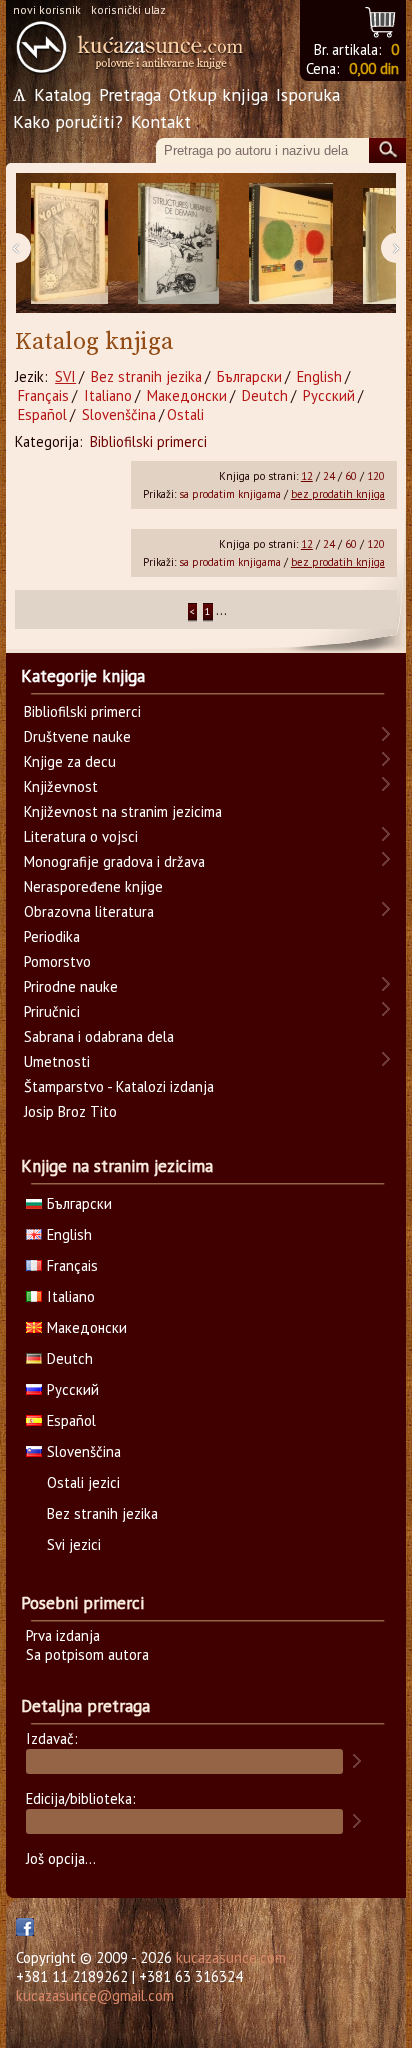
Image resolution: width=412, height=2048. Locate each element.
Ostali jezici (83, 1482)
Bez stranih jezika (146, 376)
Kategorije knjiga (83, 676)
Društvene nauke (77, 736)
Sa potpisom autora (87, 1654)
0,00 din (374, 68)
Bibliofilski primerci (148, 441)
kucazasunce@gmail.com (95, 1995)
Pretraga (130, 94)
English (319, 376)
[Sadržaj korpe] (381, 19)
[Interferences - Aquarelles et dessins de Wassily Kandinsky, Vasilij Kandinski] (291, 243)
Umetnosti (57, 1061)
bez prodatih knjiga (338, 494)
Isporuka (308, 94)
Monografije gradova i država (114, 861)
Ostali (185, 414)
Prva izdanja (63, 1635)
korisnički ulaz (128, 9)
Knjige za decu (70, 761)
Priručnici (52, 1011)
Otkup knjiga (218, 94)
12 (307, 476)
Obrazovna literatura (89, 911)
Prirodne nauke (71, 986)
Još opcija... (61, 1858)
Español (42, 414)
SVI (65, 376)
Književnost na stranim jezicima (123, 811)
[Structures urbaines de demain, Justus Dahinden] (178, 243)
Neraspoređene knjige (93, 886)
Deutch (265, 395)
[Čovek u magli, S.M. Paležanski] (69, 243)
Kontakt (161, 121)
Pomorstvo (57, 961)
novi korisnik (47, 9)
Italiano (108, 395)
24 (329, 476)
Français (43, 395)
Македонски (187, 395)
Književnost (61, 786)
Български (249, 376)
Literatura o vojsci (81, 836)
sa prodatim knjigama (230, 494)
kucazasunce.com (231, 1957)
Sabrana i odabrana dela (99, 1036)
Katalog (62, 94)
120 (376, 476)
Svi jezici (74, 1544)
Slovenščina (119, 414)
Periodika (52, 936)
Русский (329, 395)
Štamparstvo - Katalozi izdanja (119, 1086)
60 (351, 476)
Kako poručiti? (68, 121)
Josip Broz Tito (70, 1111)
